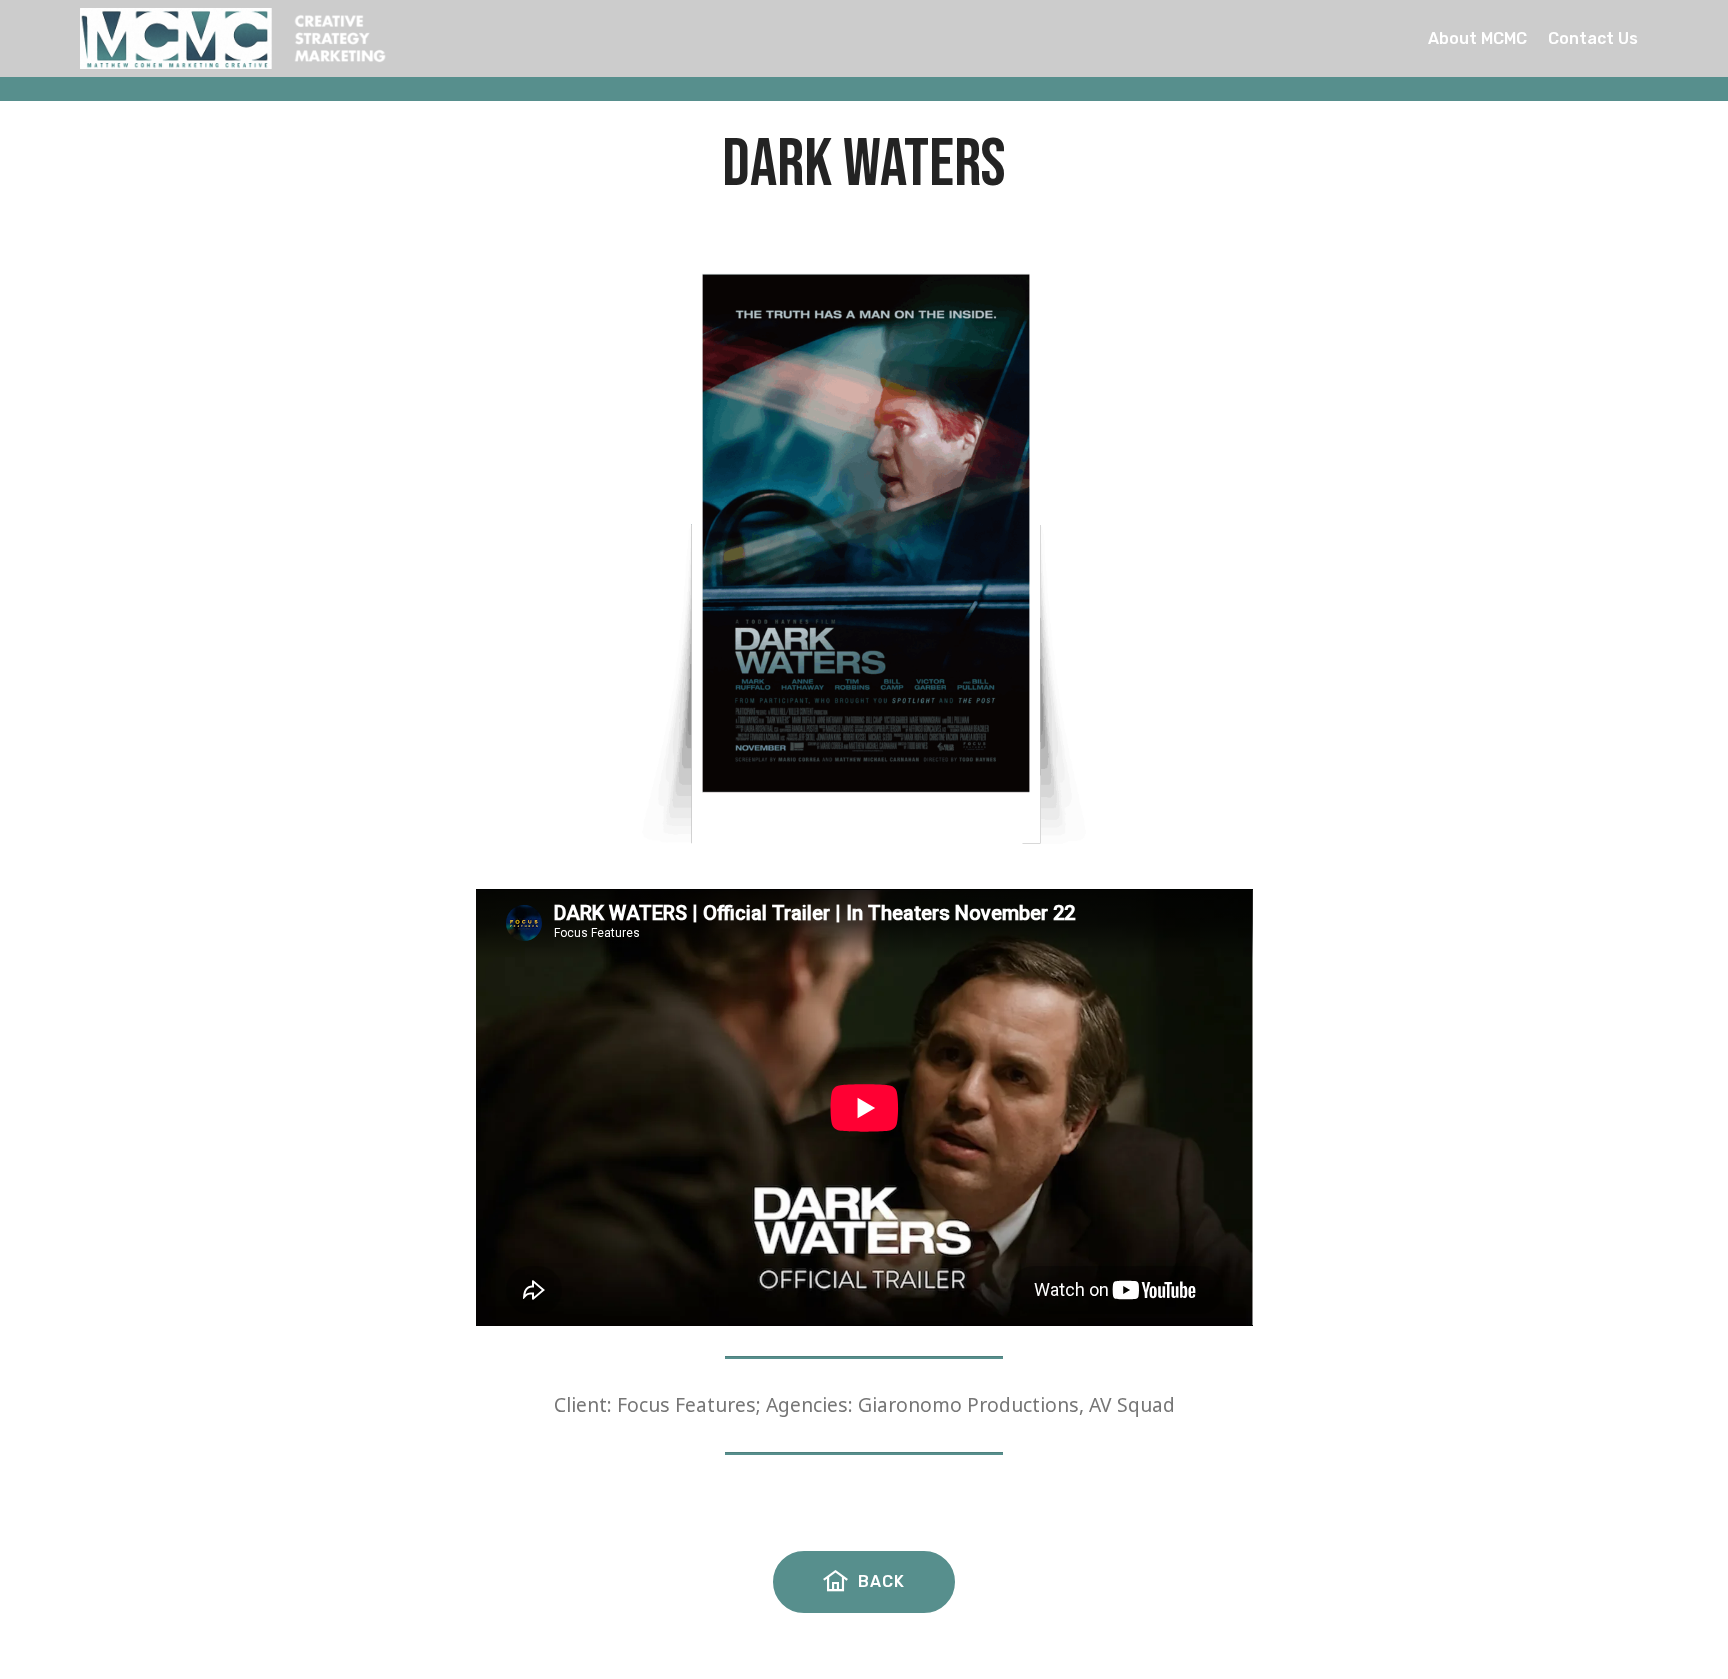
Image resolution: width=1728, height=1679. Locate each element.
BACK (881, 1581)
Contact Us (1593, 38)
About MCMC (1477, 38)
